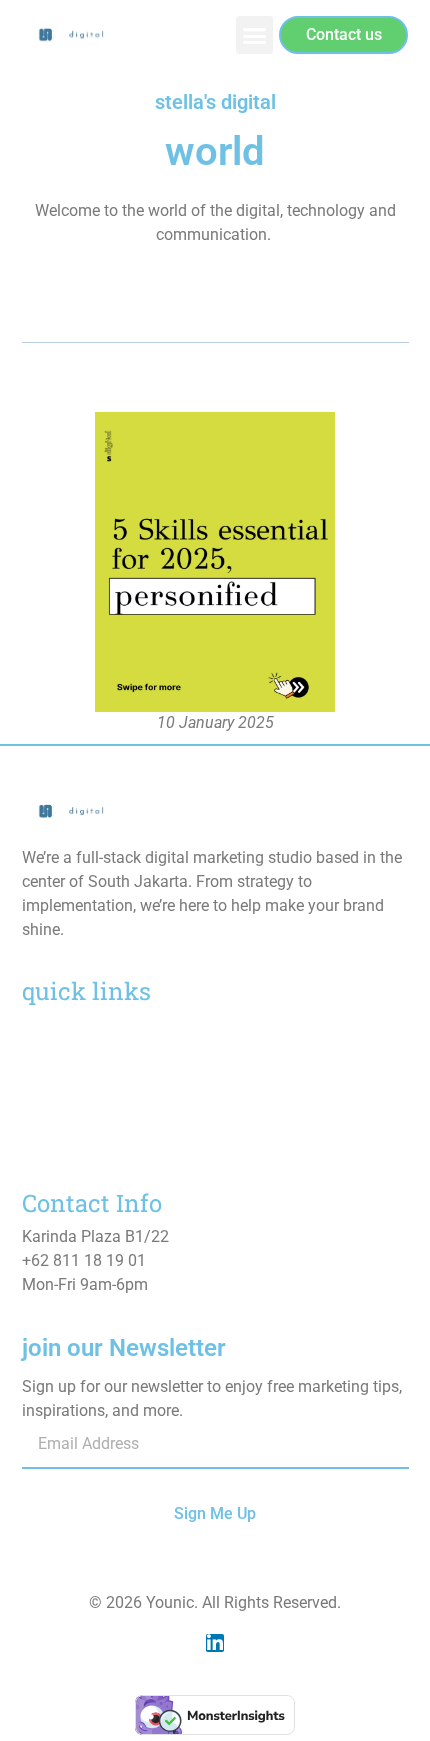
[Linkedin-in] (215, 1643)
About (43, 1110)
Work (40, 1082)
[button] (255, 35)
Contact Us (60, 1138)
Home (43, 1026)
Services (51, 1054)
